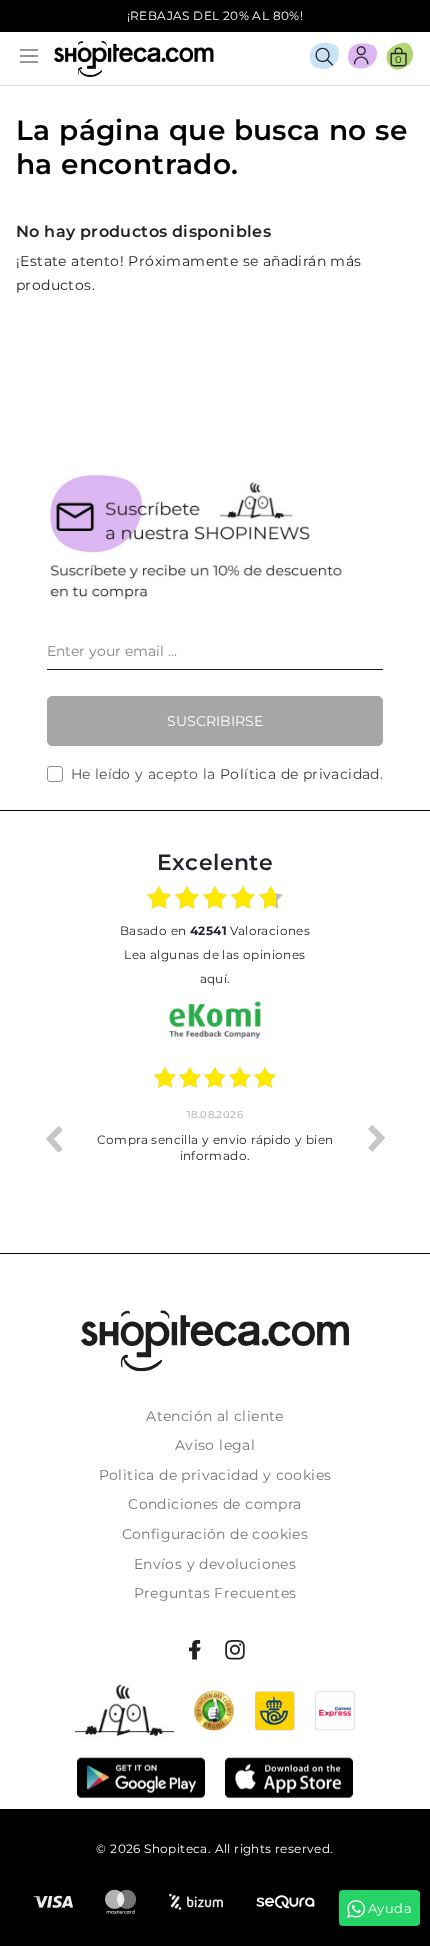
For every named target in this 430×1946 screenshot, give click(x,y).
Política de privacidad (300, 774)
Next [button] (377, 1138)
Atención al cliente (215, 1416)
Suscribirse (215, 721)
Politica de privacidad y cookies (215, 1475)
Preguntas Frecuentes (215, 1593)
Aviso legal (215, 1445)
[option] (215, 1138)
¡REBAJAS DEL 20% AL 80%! (215, 15)
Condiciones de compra (214, 1504)
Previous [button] (53, 1138)
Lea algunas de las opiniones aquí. (214, 966)
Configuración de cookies (215, 1534)
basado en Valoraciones (215, 930)
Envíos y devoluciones (215, 1564)
